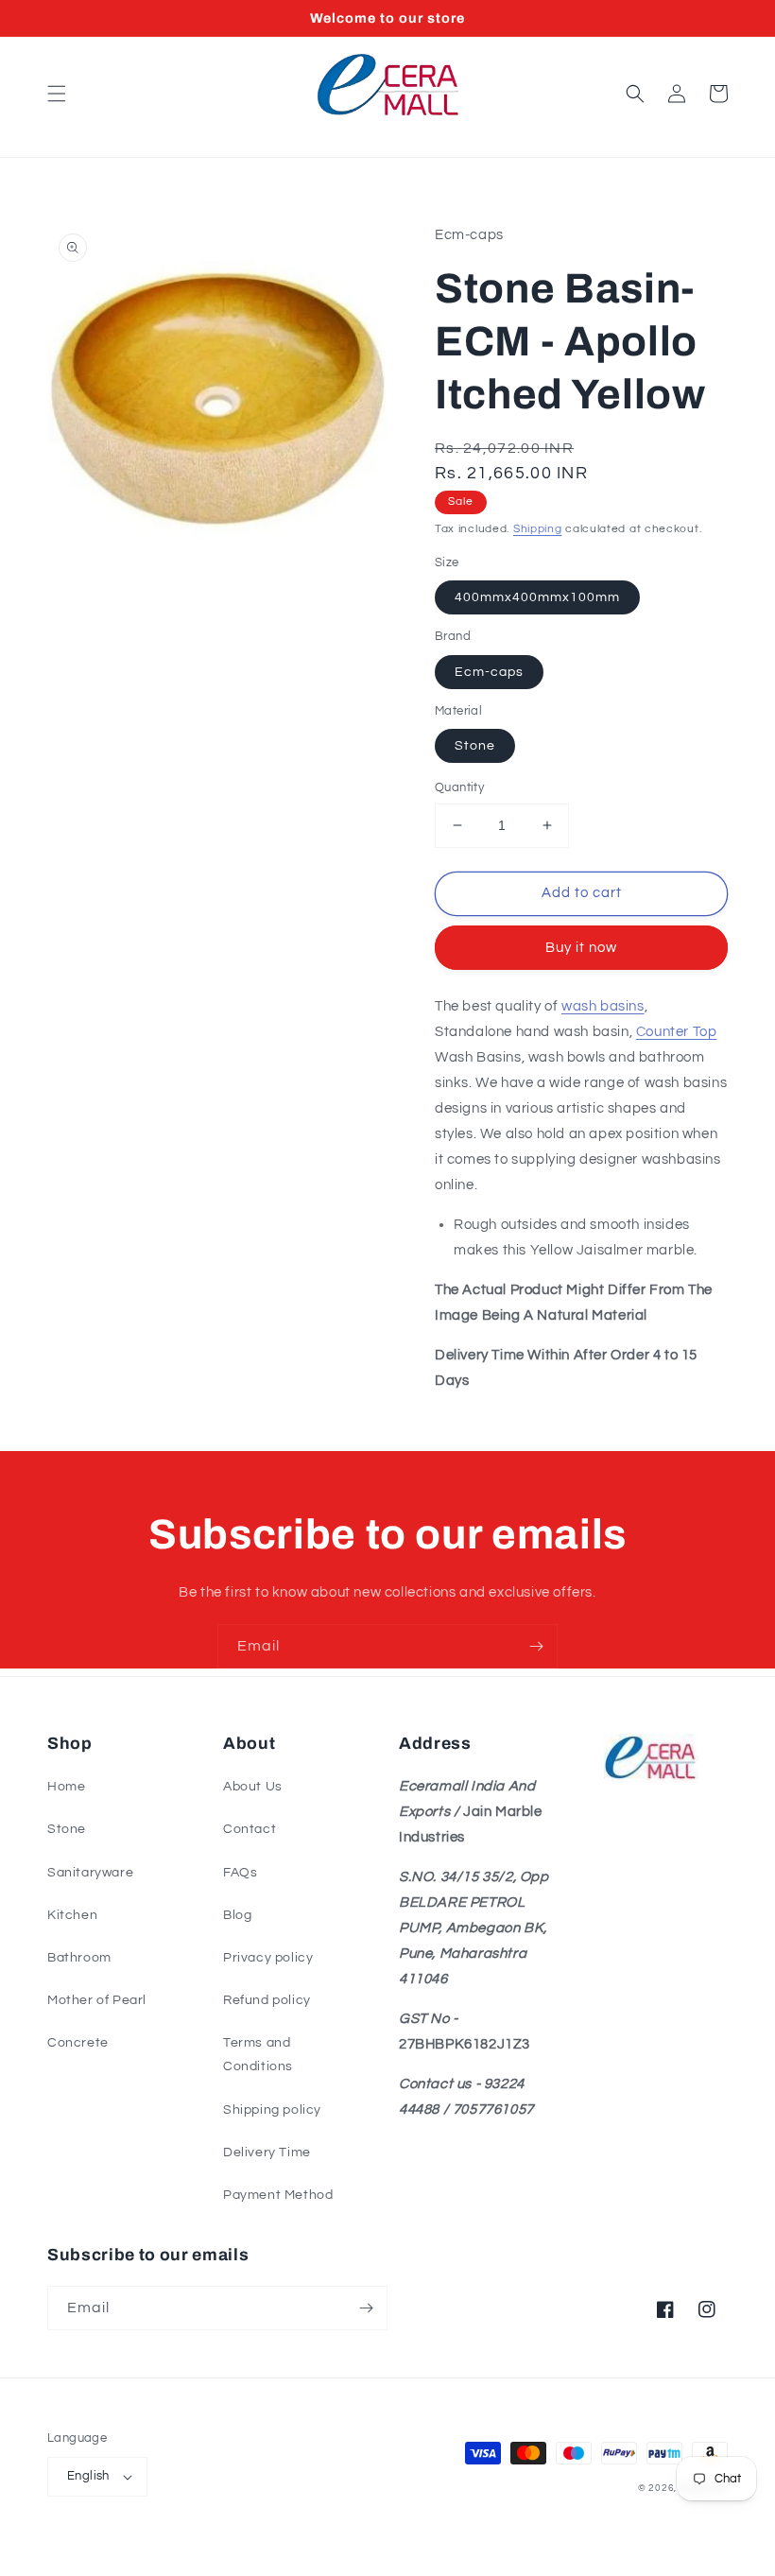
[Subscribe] (536, 1646)
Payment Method (278, 2195)
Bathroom (79, 1958)
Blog (237, 1915)
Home (66, 1787)
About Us (253, 1787)
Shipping (538, 529)
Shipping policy (272, 2110)
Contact (250, 1829)
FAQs (240, 1873)
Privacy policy (268, 1958)
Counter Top (677, 1032)
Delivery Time (267, 2152)
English (88, 2476)
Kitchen (72, 1915)
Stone (475, 746)
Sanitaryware (90, 1873)
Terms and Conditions (258, 2055)
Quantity (459, 787)
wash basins (603, 1006)
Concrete (78, 2043)
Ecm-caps (489, 672)
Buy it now (581, 948)
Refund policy (267, 2000)
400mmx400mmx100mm (537, 597)
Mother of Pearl (97, 2000)
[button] (57, 94)
